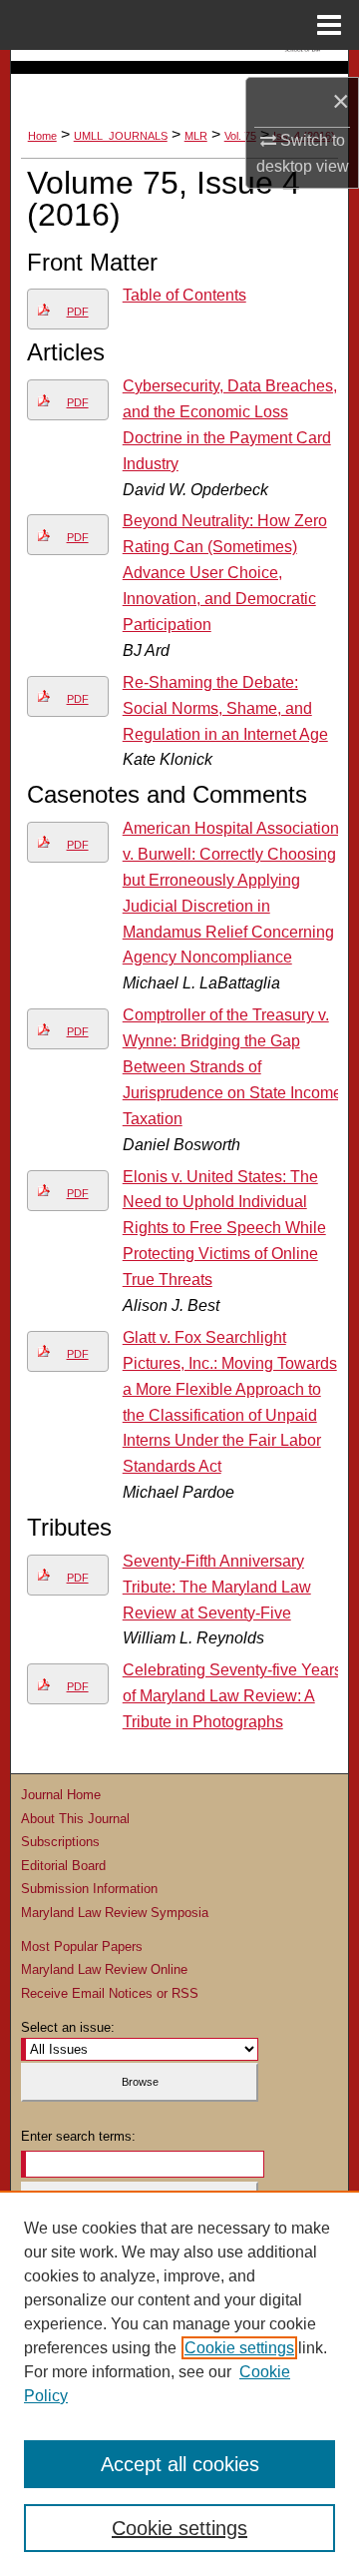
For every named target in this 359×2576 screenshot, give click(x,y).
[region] (179, 2383)
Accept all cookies (180, 2464)
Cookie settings (239, 2348)
